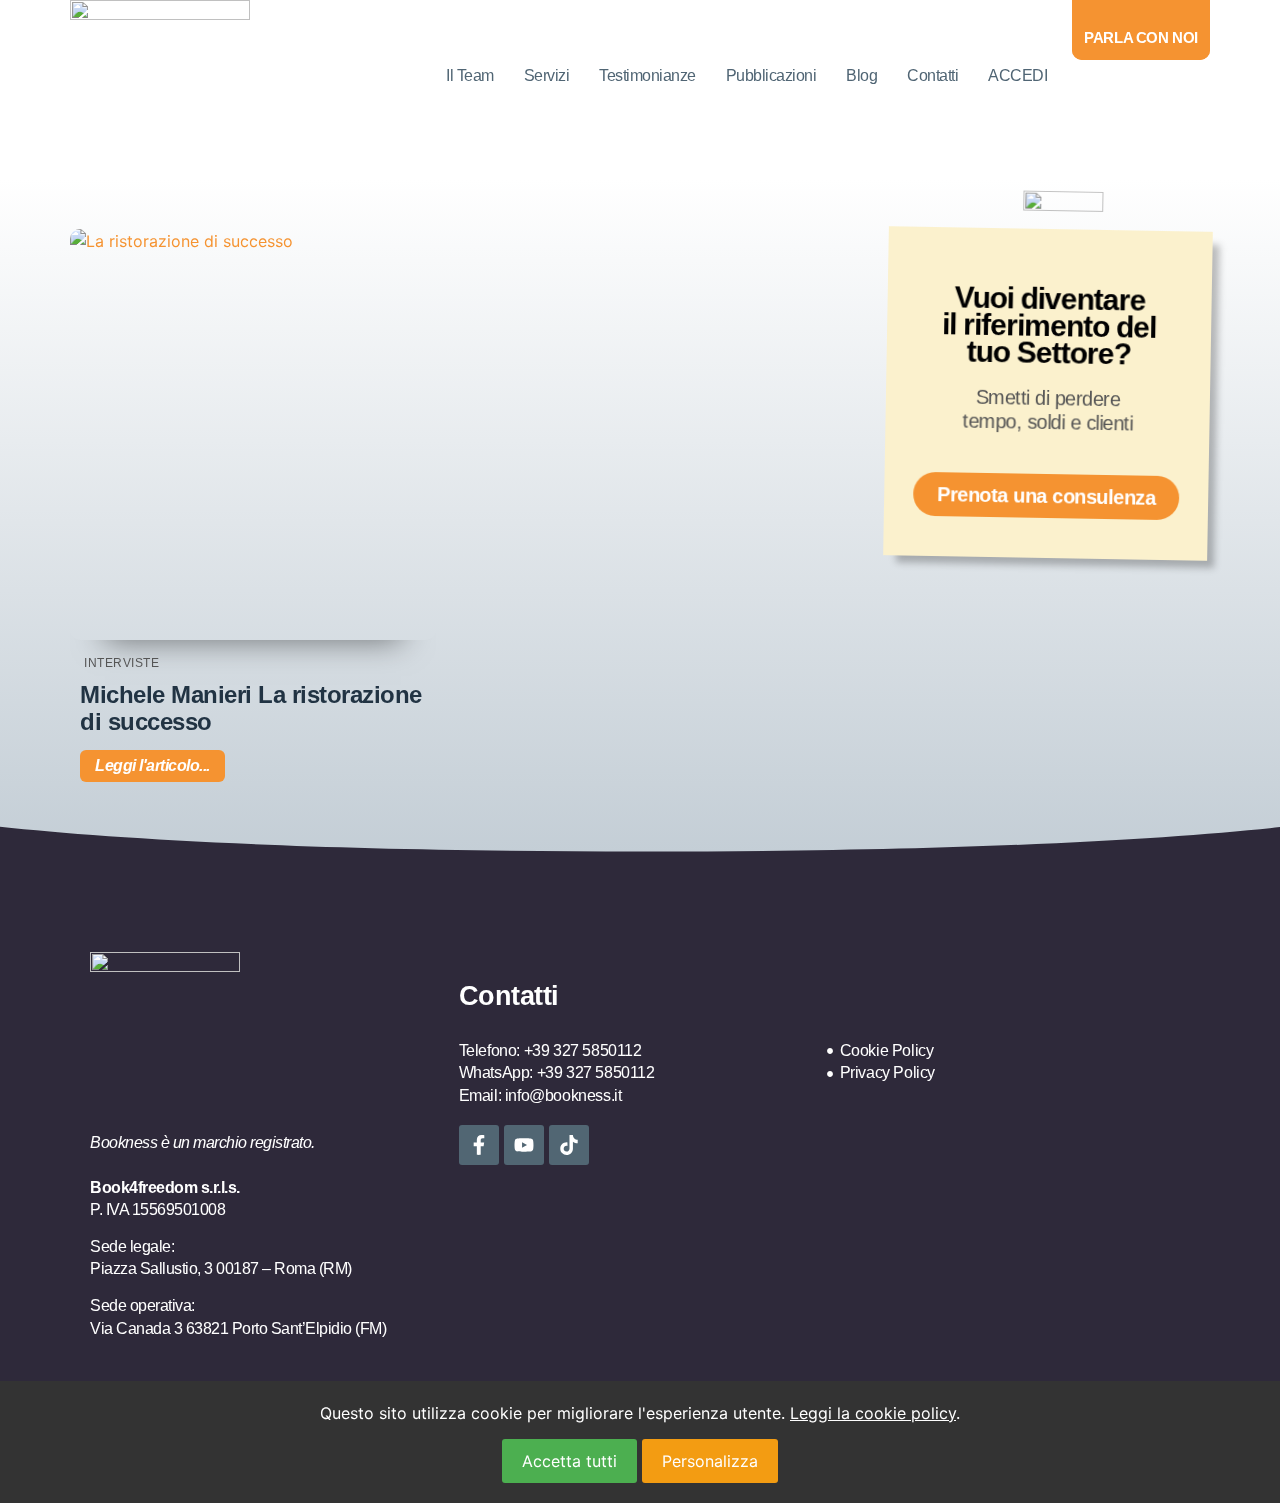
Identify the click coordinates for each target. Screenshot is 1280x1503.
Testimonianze (647, 75)
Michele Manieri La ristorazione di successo (251, 707)
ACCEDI (1017, 75)
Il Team (470, 75)
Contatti (932, 75)
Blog (861, 75)
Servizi (547, 75)
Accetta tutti (569, 1461)
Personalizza (710, 1461)
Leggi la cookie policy (873, 1413)
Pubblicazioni (771, 75)
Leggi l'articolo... (152, 765)
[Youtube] (524, 1145)
